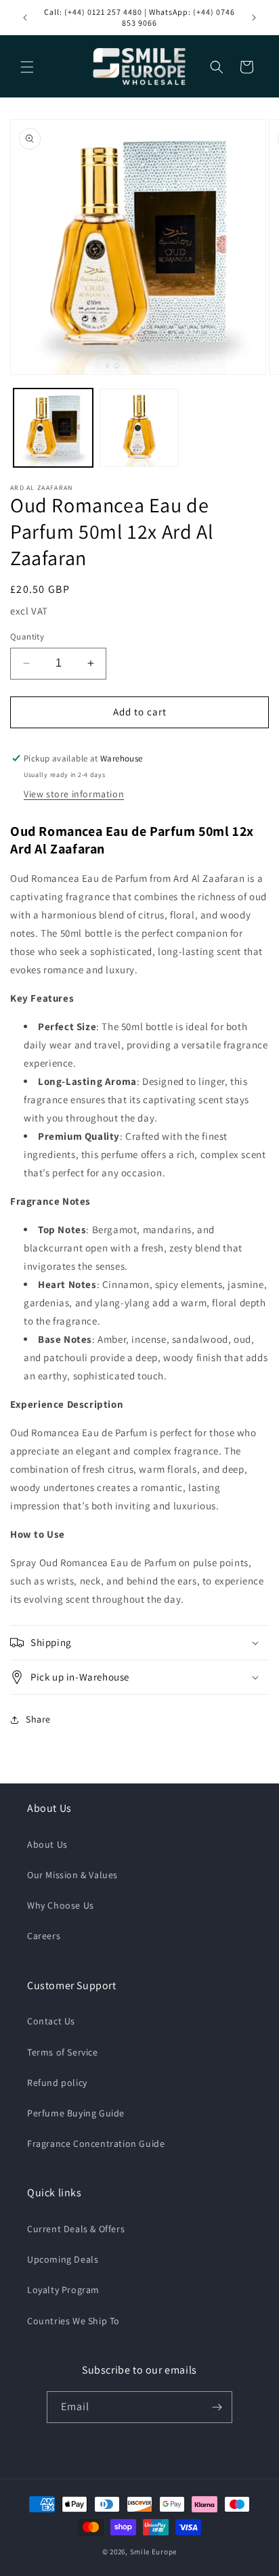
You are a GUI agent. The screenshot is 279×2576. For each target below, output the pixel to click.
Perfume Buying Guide (76, 2113)
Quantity (27, 637)
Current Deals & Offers (76, 2229)
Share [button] (38, 1719)
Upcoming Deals (63, 2259)
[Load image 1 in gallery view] (53, 428)
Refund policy (57, 2083)
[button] (27, 67)
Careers (44, 1936)
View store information (74, 794)
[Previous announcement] (25, 18)
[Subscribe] (217, 2407)
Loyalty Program (63, 2290)
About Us (47, 1844)
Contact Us (51, 2021)
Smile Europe (153, 2552)
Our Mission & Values (72, 1875)
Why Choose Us (61, 1905)
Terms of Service (63, 2052)
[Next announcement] (254, 18)
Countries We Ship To (73, 2321)
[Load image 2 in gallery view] (139, 428)
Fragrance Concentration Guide (96, 2144)
